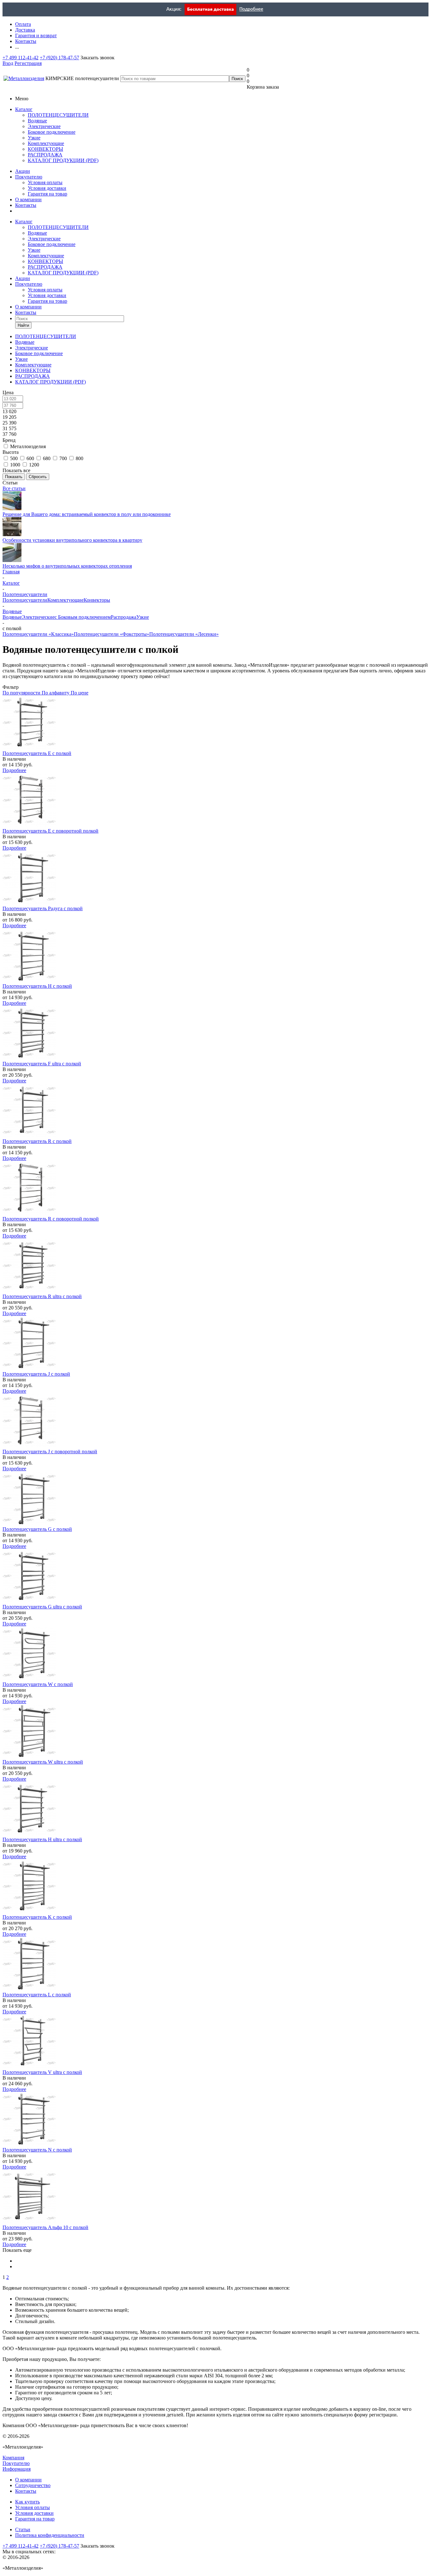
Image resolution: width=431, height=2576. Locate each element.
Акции (23, 171)
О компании (28, 199)
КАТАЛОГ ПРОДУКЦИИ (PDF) (63, 160)
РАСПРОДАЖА (45, 155)
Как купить (27, 2502)
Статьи (23, 2529)
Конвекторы (97, 600)
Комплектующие (46, 143)
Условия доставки (47, 188)
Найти (23, 325)
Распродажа (124, 617)
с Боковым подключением (83, 617)
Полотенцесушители (25, 600)
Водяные (37, 121)
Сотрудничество (33, 2485)
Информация (17, 2469)
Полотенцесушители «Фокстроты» (112, 634)
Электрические (44, 126)
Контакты (26, 205)
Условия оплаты (45, 182)
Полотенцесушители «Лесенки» (184, 634)
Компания (13, 2458)
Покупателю (29, 177)
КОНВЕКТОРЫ (45, 149)
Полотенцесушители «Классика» (38, 634)
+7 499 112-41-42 (21, 58)
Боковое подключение (52, 132)
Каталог (24, 109)
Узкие (34, 138)
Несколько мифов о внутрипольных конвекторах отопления (67, 566)
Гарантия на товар (47, 194)
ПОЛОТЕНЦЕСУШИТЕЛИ (58, 115)
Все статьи (14, 488)
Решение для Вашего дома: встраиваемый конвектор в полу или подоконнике (87, 514)
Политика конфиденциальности (50, 2535)
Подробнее (14, 770)
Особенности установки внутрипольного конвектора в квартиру (72, 540)
